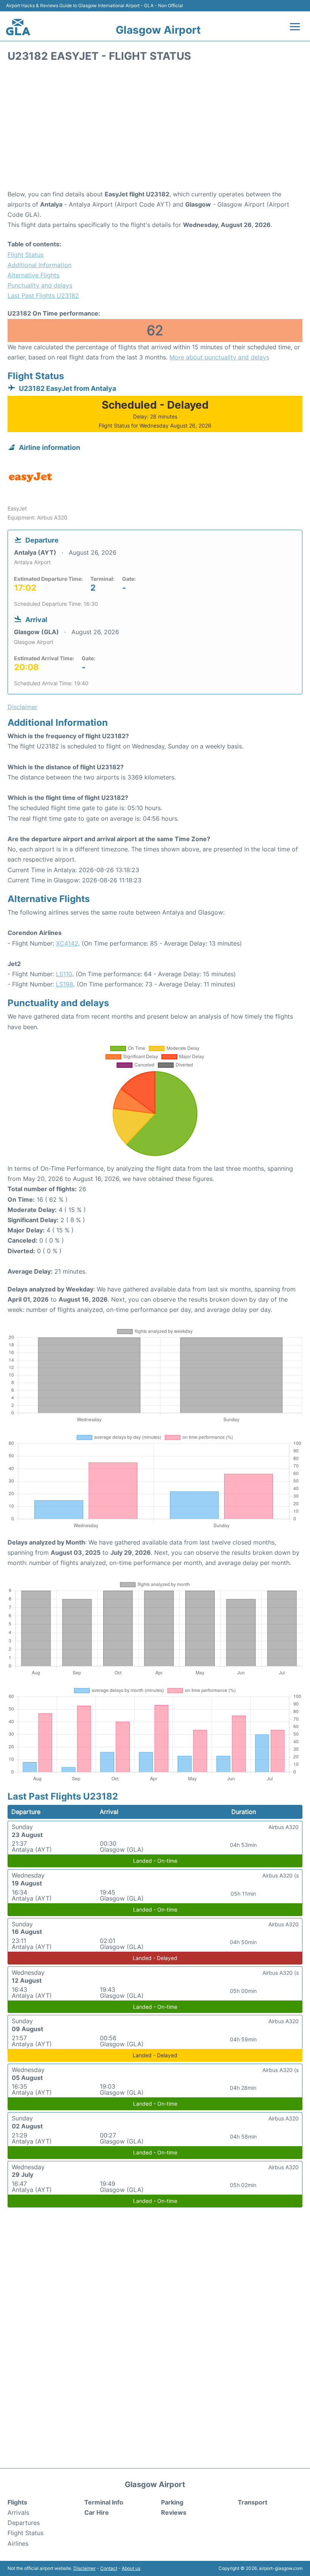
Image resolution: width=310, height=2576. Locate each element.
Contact (109, 2568)
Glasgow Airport (158, 30)
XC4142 (67, 943)
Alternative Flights (33, 275)
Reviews (174, 2512)
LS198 (65, 984)
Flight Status (26, 255)
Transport (253, 2502)
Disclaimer (84, 2568)
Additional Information (40, 265)
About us (131, 2568)
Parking (172, 2502)
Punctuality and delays (40, 285)
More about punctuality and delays (219, 357)
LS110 (64, 974)
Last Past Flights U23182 (43, 296)
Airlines (18, 2543)
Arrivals (18, 2512)
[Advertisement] (155, 129)
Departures (24, 2523)
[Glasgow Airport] (18, 27)
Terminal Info (104, 2502)
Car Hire (97, 2512)
